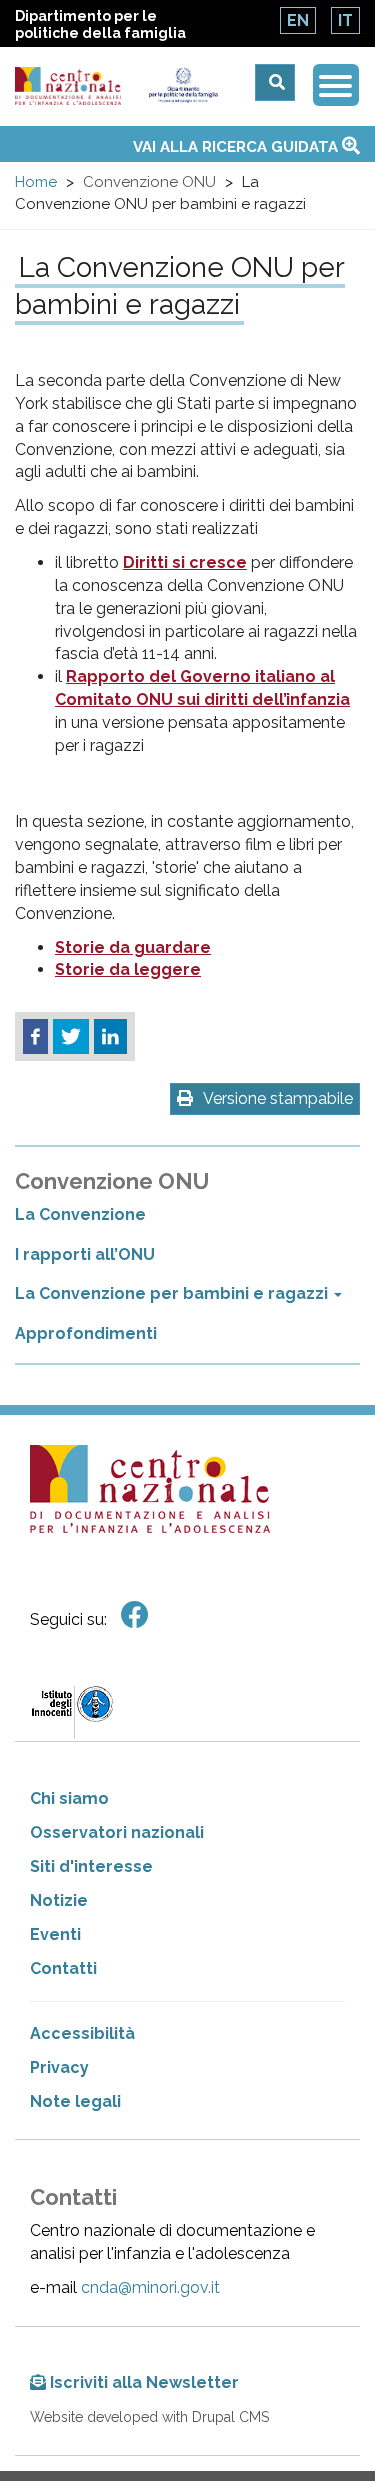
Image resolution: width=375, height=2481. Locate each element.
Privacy (59, 2067)
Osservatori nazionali (117, 1832)
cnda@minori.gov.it (150, 2287)
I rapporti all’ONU (85, 1254)
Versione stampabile (278, 1098)
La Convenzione (80, 1214)
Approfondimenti (86, 1333)
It (345, 20)
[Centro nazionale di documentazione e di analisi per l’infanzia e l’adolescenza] (68, 86)
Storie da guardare (133, 947)
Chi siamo (69, 1798)
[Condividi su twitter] (71, 1037)
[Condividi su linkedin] (110, 1037)
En (298, 20)
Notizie (59, 1900)
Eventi (55, 1934)
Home (36, 182)
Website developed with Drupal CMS (149, 2417)
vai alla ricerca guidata (237, 147)
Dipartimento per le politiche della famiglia (100, 24)
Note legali (75, 2101)
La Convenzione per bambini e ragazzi (173, 1293)
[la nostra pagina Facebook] (135, 1615)
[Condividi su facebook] (35, 1037)
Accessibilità (82, 2033)
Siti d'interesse (91, 1866)
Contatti (63, 1968)
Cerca (275, 82)
